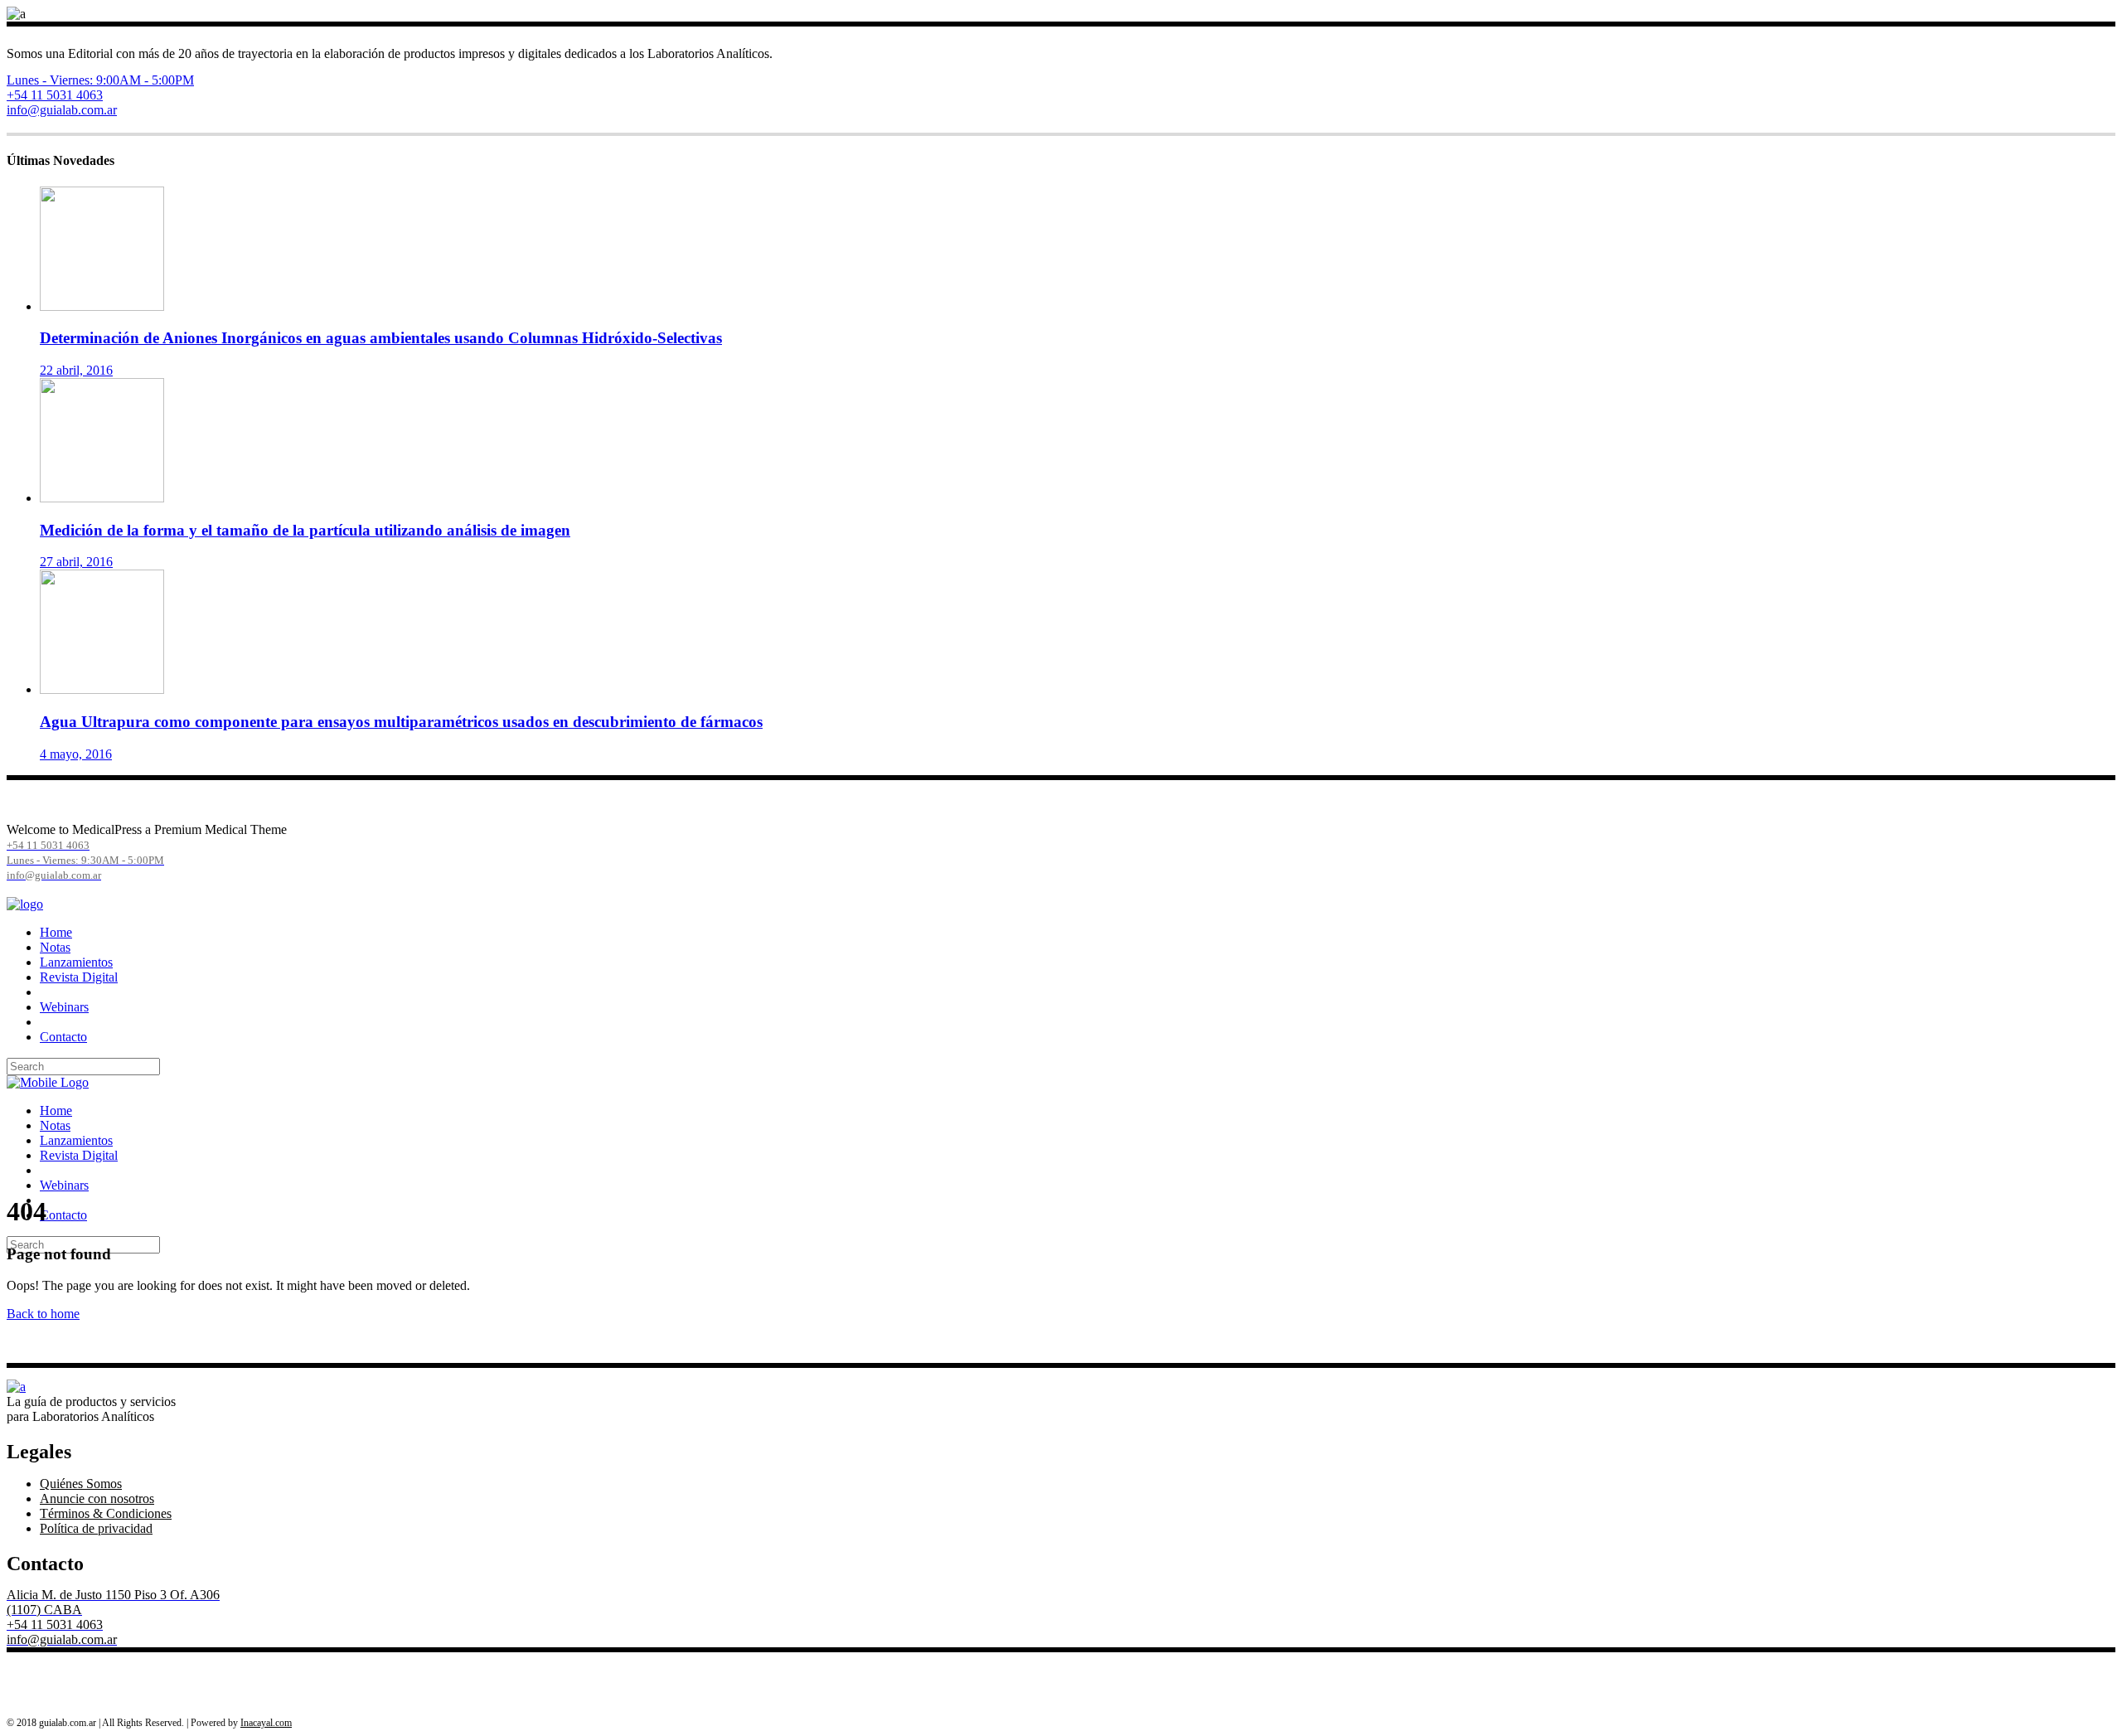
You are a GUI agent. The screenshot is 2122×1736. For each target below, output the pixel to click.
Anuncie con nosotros (97, 1498)
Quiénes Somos (81, 1484)
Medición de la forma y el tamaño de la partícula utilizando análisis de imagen (305, 530)
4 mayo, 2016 (76, 754)
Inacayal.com (266, 1723)
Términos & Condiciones (106, 1513)
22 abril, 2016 (76, 370)
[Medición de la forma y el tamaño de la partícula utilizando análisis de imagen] (102, 498)
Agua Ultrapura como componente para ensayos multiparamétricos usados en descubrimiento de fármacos (401, 722)
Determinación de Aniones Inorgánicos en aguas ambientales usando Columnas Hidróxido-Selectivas (381, 338)
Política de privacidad (96, 1528)
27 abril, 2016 (76, 562)
